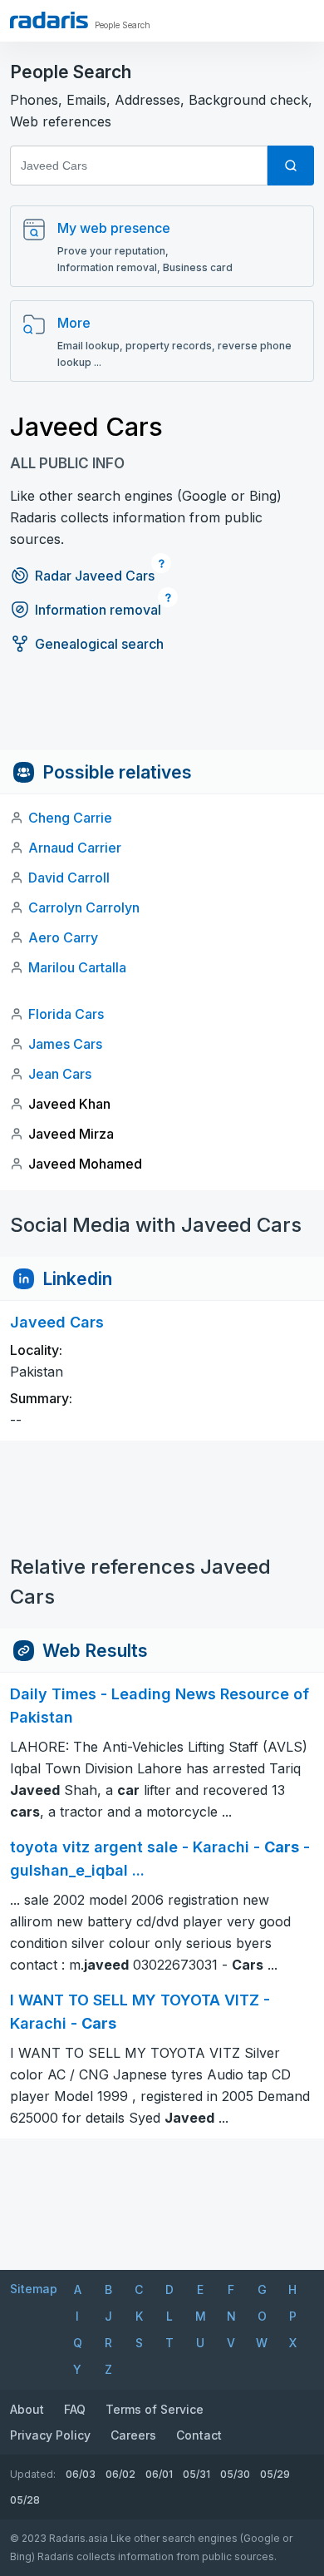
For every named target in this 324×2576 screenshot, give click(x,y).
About (27, 2409)
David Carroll (69, 878)
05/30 (235, 2474)
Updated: (33, 2474)
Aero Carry (63, 937)
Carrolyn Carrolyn (84, 907)
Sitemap (34, 2289)
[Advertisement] (162, 713)
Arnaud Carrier (75, 848)
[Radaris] (49, 20)
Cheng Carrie (70, 818)
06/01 (159, 2474)
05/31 (196, 2474)
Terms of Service (155, 2409)
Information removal (98, 610)
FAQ (75, 2409)
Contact (199, 2435)
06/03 (81, 2474)
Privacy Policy (50, 2435)
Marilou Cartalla (77, 967)
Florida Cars (66, 1014)
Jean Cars (60, 1074)
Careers (133, 2435)
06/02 (120, 2474)
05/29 (275, 2474)
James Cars (65, 1044)
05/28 (25, 2500)
